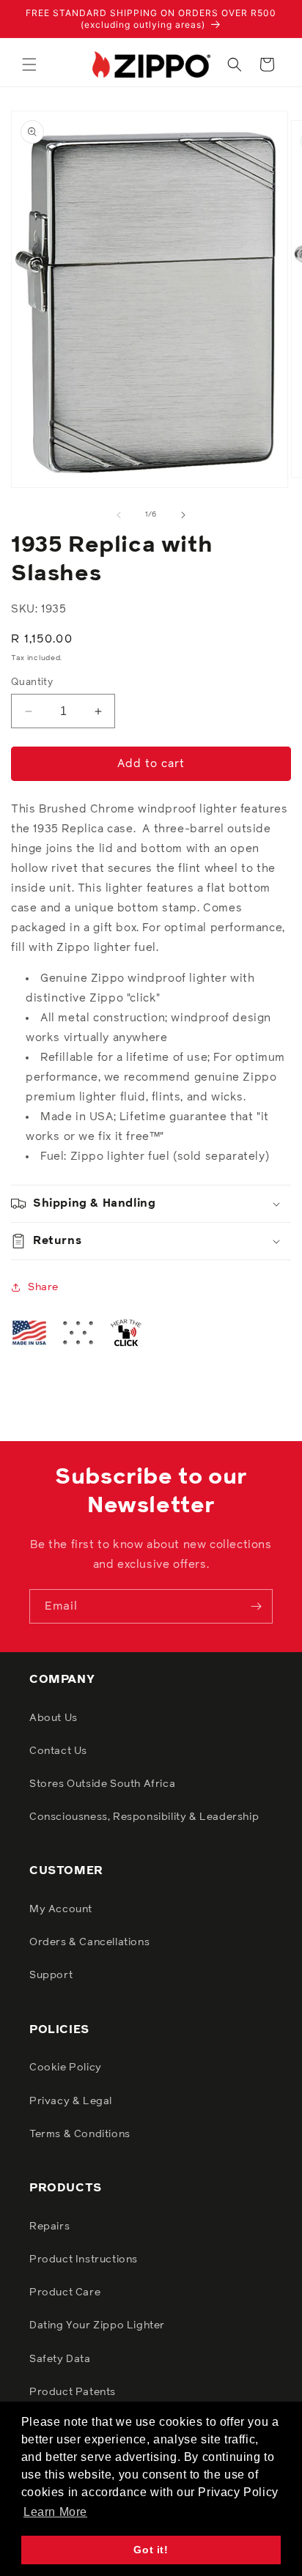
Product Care (65, 2292)
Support (51, 1975)
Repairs (49, 2227)
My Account (61, 1909)
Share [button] (43, 1287)
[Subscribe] (256, 1606)
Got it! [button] (151, 2550)
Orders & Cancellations (89, 1942)
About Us (54, 1718)
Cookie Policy (66, 2068)
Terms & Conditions (80, 2134)
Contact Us (58, 1751)
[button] (29, 64)
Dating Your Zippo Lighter (97, 2325)
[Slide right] (183, 515)
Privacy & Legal (71, 2101)
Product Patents (73, 2392)
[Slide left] (119, 515)
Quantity (32, 682)
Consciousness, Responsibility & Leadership (144, 1817)
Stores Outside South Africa (102, 1784)
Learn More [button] (55, 2512)
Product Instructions (84, 2259)
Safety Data (60, 2359)
